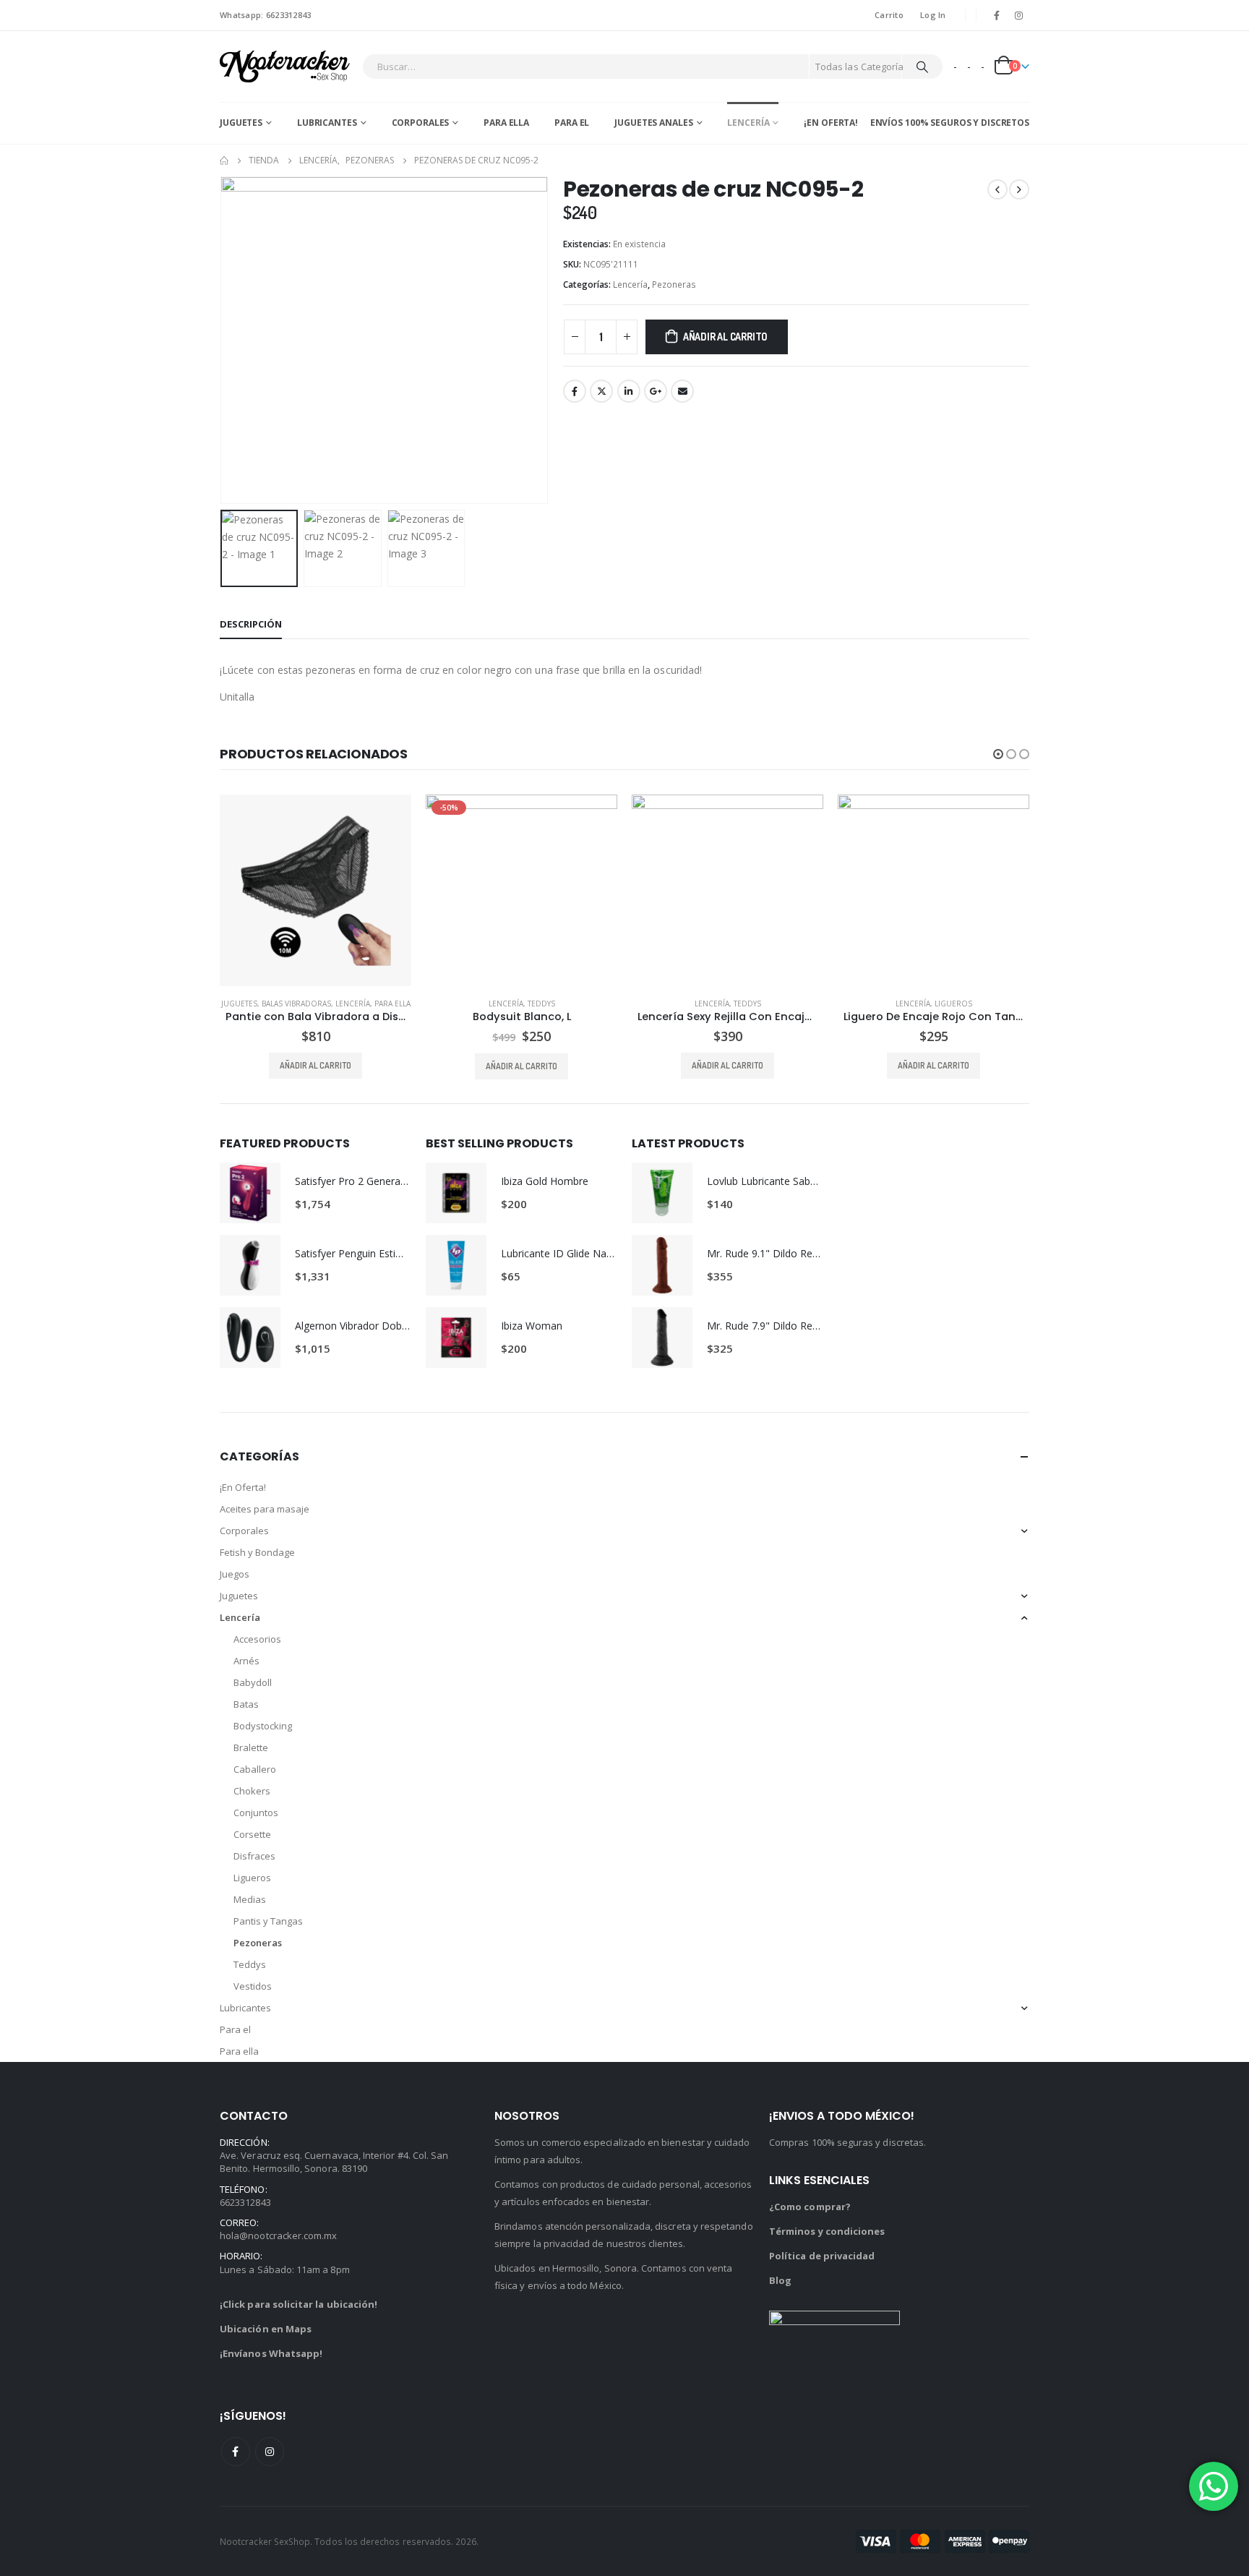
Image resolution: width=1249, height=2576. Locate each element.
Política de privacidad (822, 2256)
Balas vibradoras (296, 1004)
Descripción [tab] (251, 624)
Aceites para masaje (265, 1509)
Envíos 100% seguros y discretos (950, 123)
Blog (780, 2280)
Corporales (421, 123)
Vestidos (253, 1986)
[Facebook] (997, 15)
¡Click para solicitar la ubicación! (299, 2304)
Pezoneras (674, 284)
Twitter (601, 391)
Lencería (748, 123)
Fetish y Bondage (257, 1552)
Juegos (235, 1574)
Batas (246, 1704)
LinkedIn (629, 391)
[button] (223, 341)
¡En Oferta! (831, 123)
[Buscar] (922, 67)
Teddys (541, 1004)
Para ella (506, 123)
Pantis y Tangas (268, 1921)
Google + (656, 391)
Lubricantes (327, 123)
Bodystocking (263, 1726)
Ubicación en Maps (266, 2329)
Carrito (889, 15)
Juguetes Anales (653, 123)
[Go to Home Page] (224, 161)
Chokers (252, 1791)
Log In (933, 15)
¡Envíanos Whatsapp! (271, 2353)
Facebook (575, 391)
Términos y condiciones (827, 2231)
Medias (250, 1899)
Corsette (252, 1834)
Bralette (251, 1747)
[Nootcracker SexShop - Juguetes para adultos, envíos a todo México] (285, 67)
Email (682, 391)
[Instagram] (1019, 15)
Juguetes (241, 123)
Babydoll (253, 1682)
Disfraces (254, 1856)
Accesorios (257, 1639)
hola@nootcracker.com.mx (279, 2235)
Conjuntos (256, 1813)
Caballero (255, 1769)
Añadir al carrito (725, 337)
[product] (316, 890)
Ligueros (953, 1004)
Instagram (270, 2452)
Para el (572, 123)
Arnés (246, 1661)
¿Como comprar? (810, 2207)
